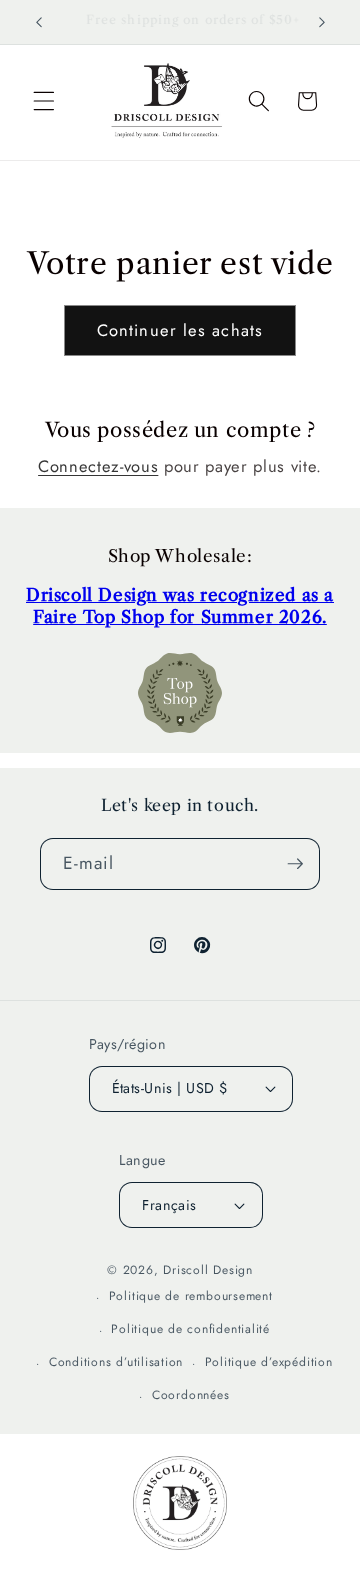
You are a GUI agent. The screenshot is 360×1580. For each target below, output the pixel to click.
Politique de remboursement (191, 1296)
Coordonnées (190, 1395)
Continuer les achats (180, 330)
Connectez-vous (98, 466)
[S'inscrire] (295, 864)
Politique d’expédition (269, 1362)
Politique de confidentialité (190, 1329)
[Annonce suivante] (322, 22)
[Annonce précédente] (39, 22)
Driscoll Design (208, 1270)
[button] (44, 101)
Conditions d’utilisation (116, 1362)
